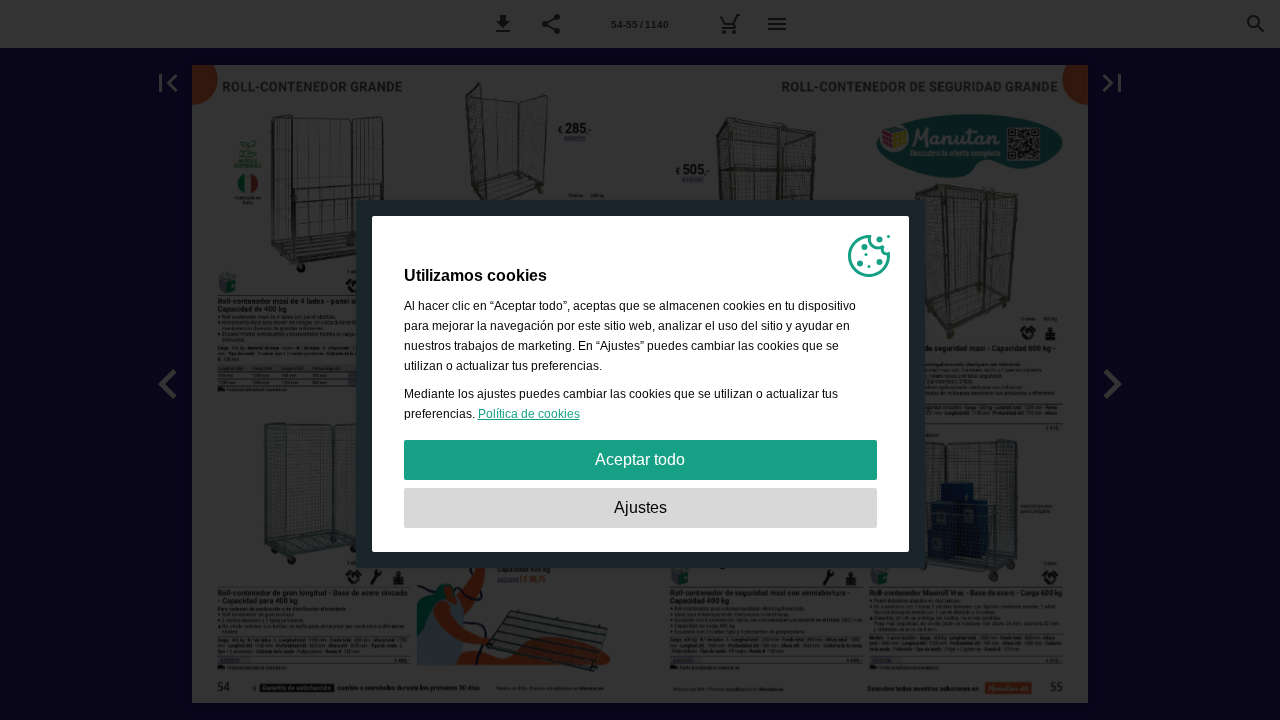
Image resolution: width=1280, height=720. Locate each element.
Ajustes (640, 507)
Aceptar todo (640, 459)
